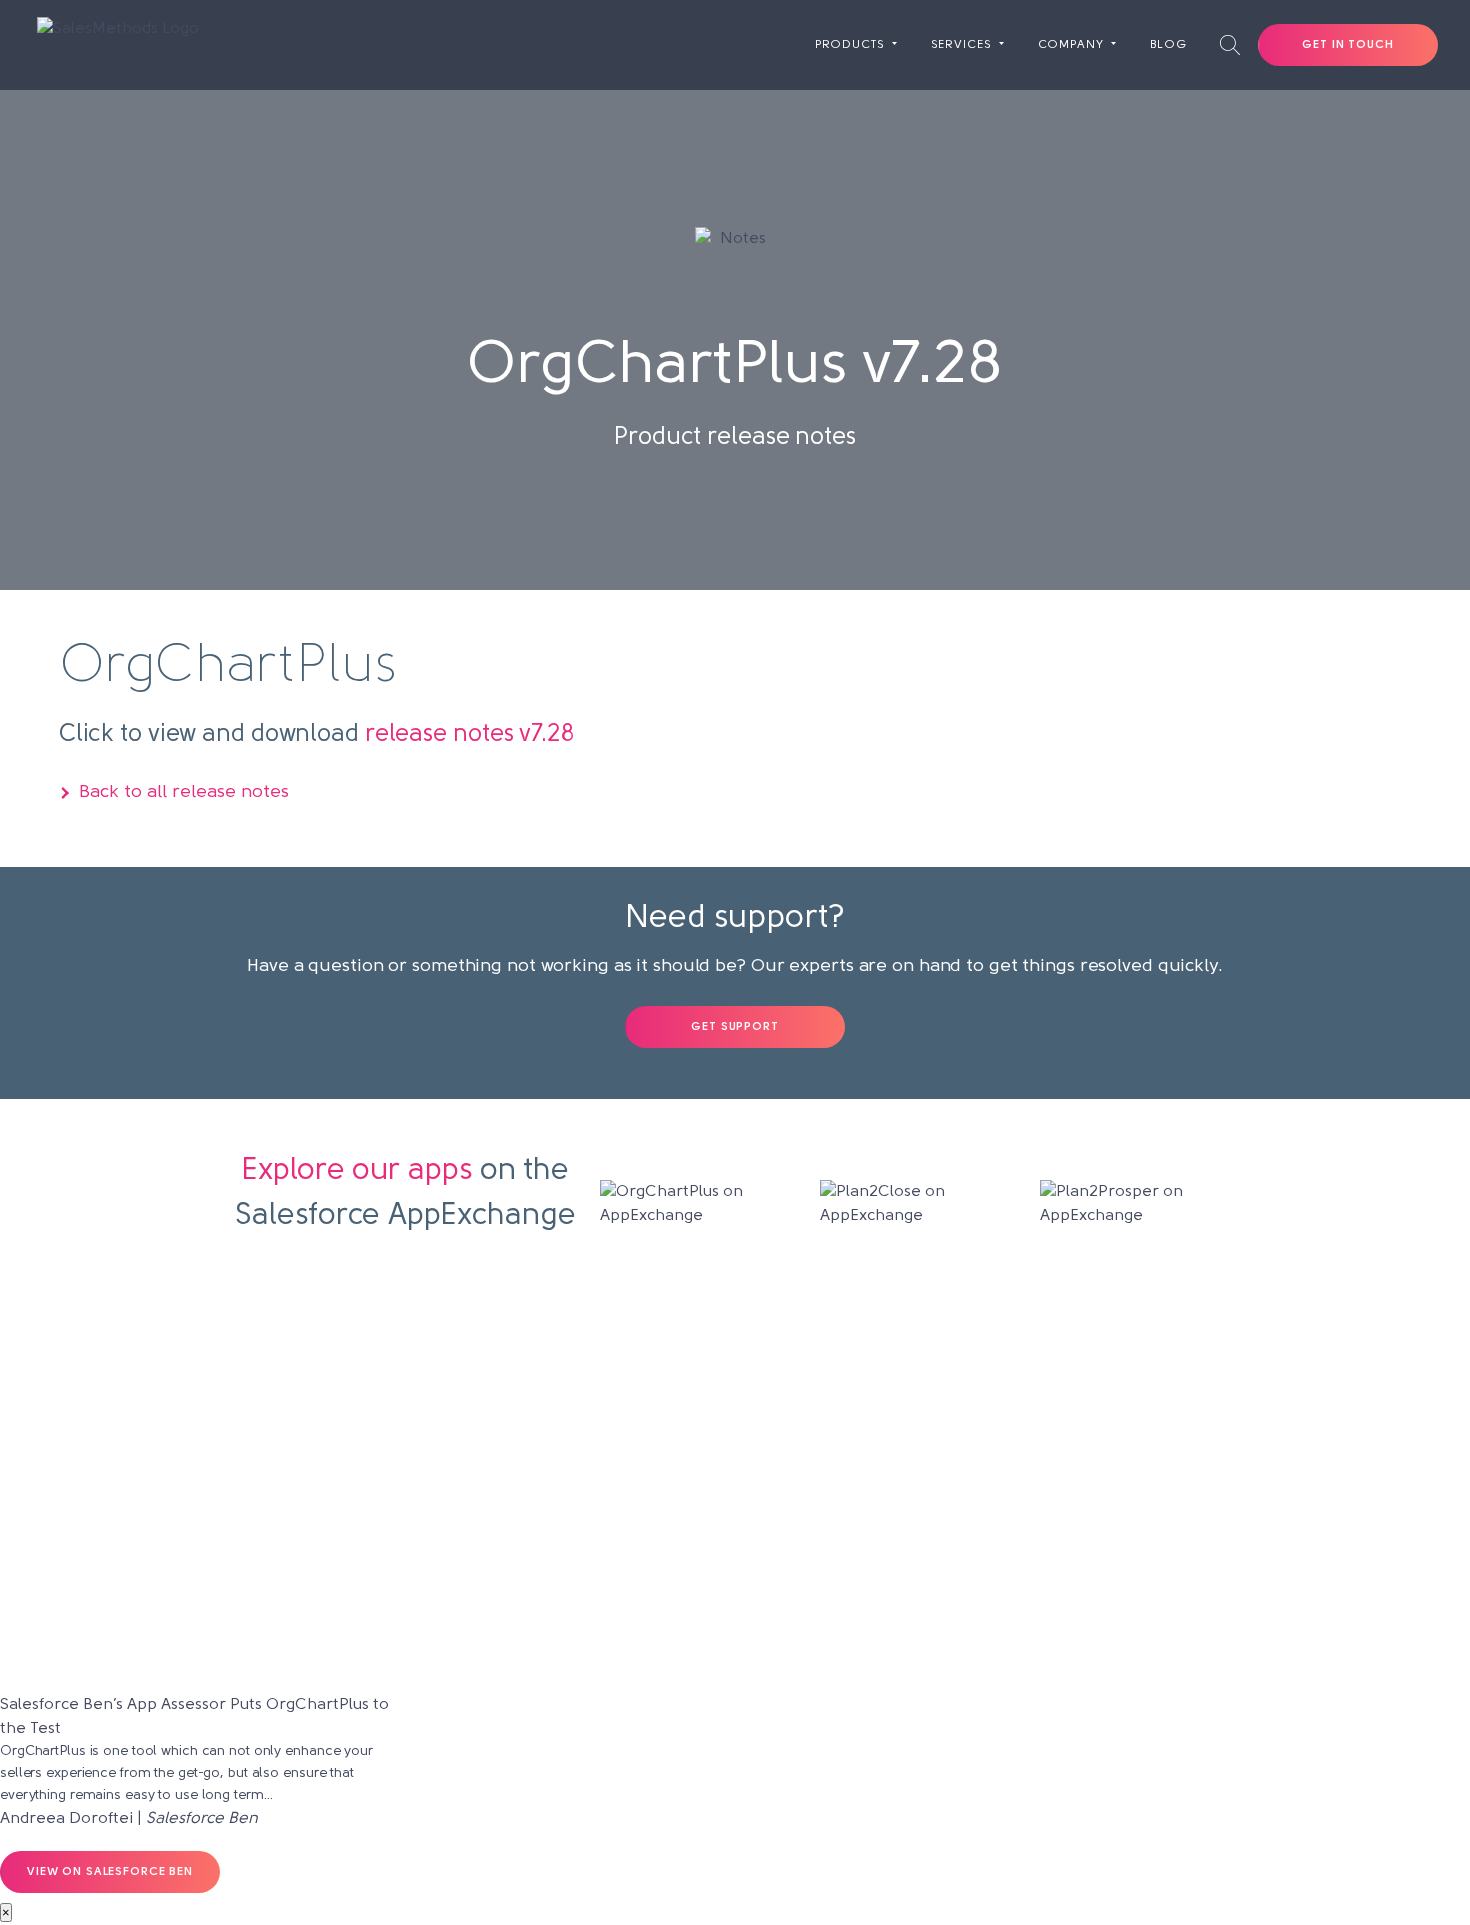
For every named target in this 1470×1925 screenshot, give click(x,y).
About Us (735, 1357)
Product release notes (735, 1493)
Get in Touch (1347, 45)
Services (961, 45)
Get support (734, 1027)
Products (850, 45)
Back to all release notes (184, 793)
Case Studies (735, 1391)
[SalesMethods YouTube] (696, 1620)
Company (1071, 45)
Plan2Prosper (435, 1425)
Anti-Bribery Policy (1035, 1493)
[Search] (1230, 45)
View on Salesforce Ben (110, 1872)
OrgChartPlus (435, 1357)
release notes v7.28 (470, 735)
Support (735, 1425)
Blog (1168, 45)
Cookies (1035, 1391)
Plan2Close (435, 1391)
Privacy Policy (1035, 1425)
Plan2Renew (435, 1459)
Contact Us (1035, 1357)
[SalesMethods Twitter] (735, 1620)
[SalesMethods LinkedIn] (774, 1620)
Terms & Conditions (1035, 1527)
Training (735, 1459)
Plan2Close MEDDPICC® (435, 1493)
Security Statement (1035, 1459)
